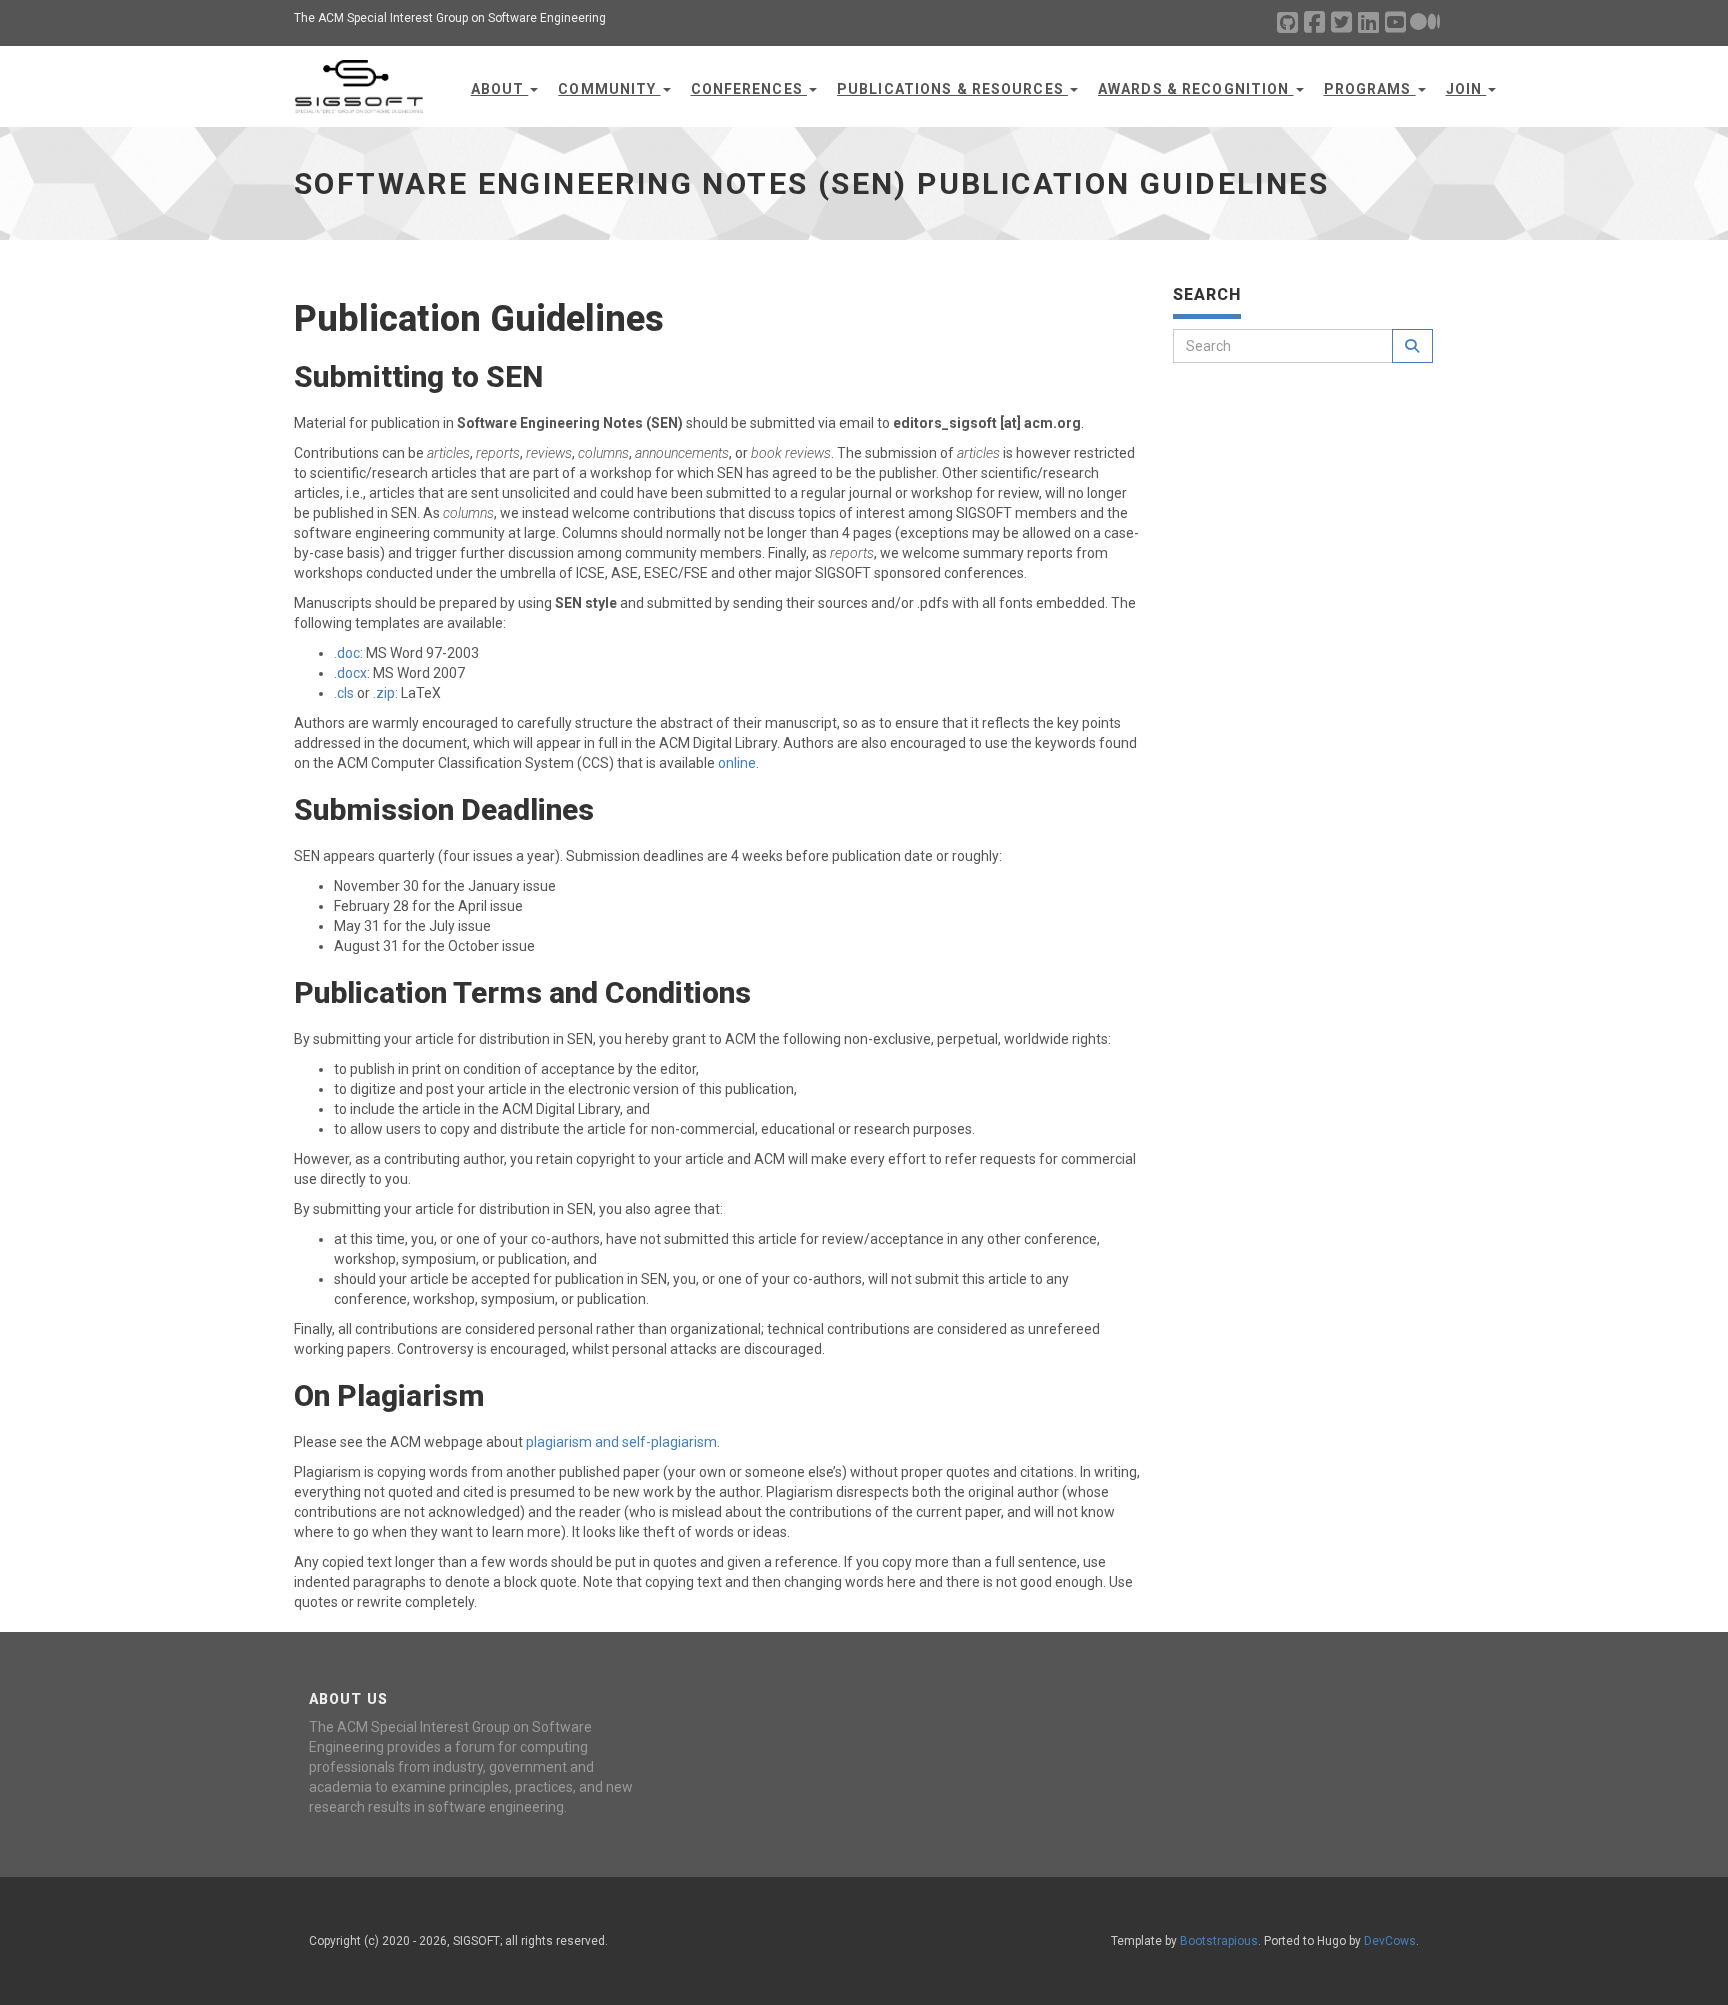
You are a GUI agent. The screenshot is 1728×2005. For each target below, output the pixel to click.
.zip (384, 693)
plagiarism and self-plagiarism (621, 1442)
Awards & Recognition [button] (1196, 89)
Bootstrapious (1219, 1941)
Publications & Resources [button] (952, 89)
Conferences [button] (749, 89)
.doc (347, 653)
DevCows (1390, 1941)
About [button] (500, 89)
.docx (350, 673)
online (737, 763)
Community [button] (609, 89)
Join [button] (1466, 89)
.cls (344, 693)
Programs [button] (1370, 89)
